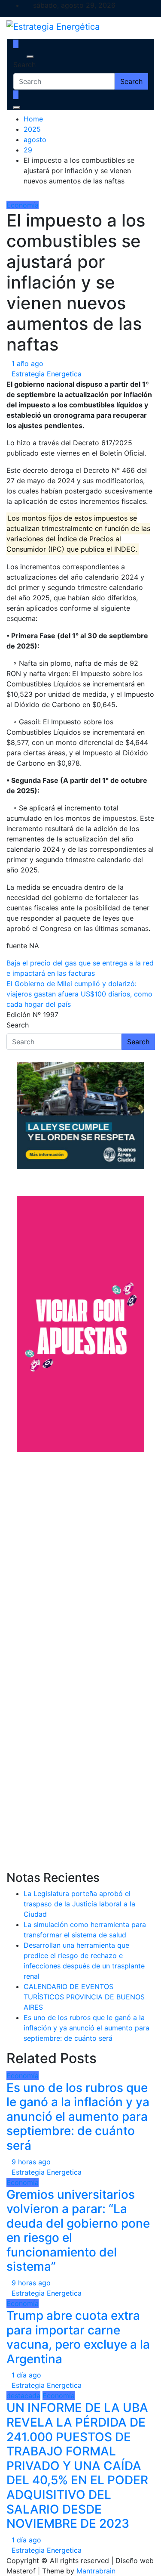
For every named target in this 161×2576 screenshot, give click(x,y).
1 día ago (26, 2375)
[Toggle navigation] (19, 57)
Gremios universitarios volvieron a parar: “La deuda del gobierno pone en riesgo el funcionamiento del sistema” (78, 2231)
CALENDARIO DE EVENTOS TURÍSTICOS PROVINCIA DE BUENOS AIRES (84, 1997)
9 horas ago (31, 2162)
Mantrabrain (96, 2571)
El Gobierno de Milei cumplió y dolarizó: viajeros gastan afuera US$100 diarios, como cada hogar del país (79, 994)
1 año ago (27, 363)
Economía (23, 205)
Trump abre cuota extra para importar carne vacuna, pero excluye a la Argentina (78, 2337)
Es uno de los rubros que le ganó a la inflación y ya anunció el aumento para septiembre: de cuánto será (87, 2028)
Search (24, 65)
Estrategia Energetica (47, 374)
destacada (23, 2396)
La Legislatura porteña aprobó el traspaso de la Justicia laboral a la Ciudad (79, 1904)
